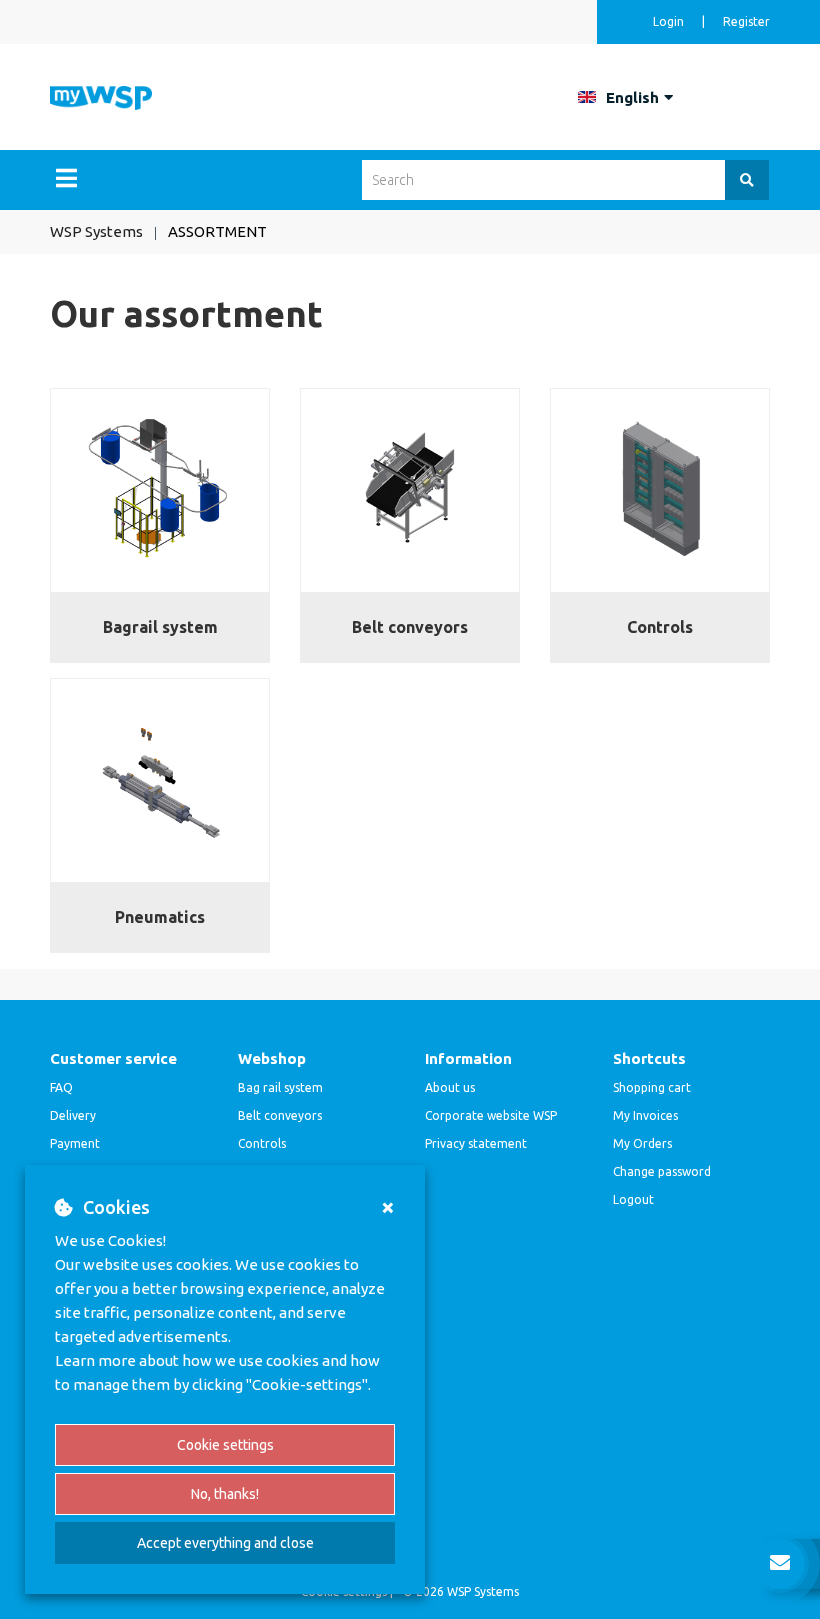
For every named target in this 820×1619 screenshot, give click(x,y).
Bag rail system (280, 1087)
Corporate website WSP (491, 1115)
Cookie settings (225, 1445)
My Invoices (645, 1115)
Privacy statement (476, 1143)
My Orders (642, 1143)
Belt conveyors (280, 1115)
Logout (633, 1199)
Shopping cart (652, 1087)
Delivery (73, 1115)
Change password (662, 1171)
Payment (75, 1143)
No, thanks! (225, 1494)
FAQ (61, 1087)
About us (450, 1087)
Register (746, 21)
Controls (262, 1143)
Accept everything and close (225, 1543)
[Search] (747, 180)
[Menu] (66, 178)
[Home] (101, 96)
